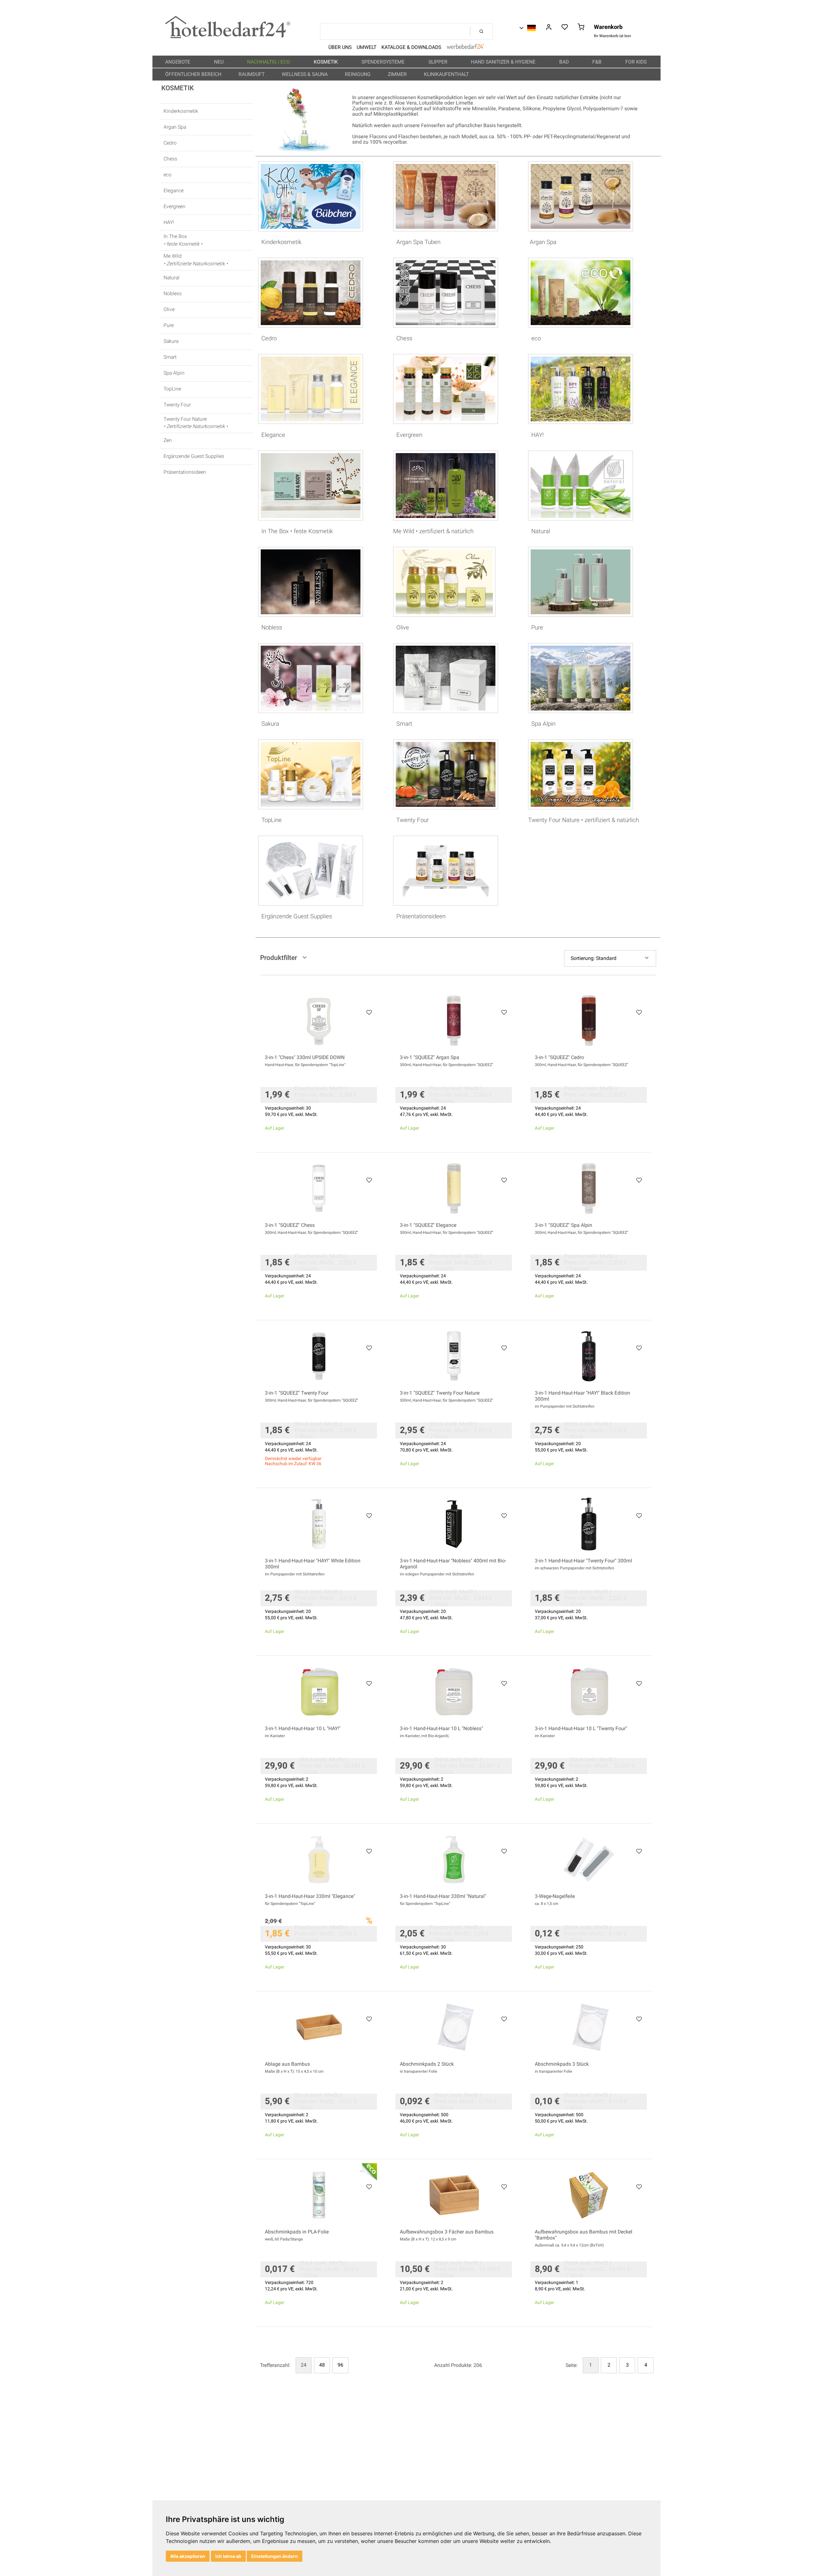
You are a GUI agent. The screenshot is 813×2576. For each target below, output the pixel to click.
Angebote (178, 62)
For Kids (637, 62)
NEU (219, 62)
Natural (171, 278)
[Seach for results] (481, 31)
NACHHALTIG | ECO (269, 62)
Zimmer (398, 74)
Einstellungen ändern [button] (275, 2556)
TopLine (172, 389)
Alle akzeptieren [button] (188, 2556)
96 (340, 2365)
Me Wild (196, 260)
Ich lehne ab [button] (228, 2556)
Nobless (173, 294)
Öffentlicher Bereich (194, 74)
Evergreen (175, 207)
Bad (565, 62)
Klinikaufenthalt (447, 74)
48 (322, 2365)
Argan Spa (175, 127)
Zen (168, 441)
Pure (169, 326)
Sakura (171, 341)
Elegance (174, 191)
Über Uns (340, 47)
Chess (170, 159)
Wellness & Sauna (305, 74)
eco (168, 175)
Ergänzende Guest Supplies (194, 456)
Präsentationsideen (185, 472)
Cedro (170, 143)
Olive (169, 310)
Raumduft (252, 74)
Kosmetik (326, 62)
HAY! (169, 223)
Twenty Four (177, 405)
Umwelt (366, 47)
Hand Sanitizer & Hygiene (504, 62)
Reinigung (358, 74)
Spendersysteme (384, 62)
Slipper (439, 62)
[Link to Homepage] (228, 37)
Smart (170, 357)
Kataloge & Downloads (411, 47)
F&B (598, 62)
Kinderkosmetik (181, 111)
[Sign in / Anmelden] (549, 28)
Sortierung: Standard (594, 958)
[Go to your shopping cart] (581, 28)
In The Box (183, 240)
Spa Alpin (174, 373)
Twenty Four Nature (196, 423)
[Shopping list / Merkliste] (565, 28)
